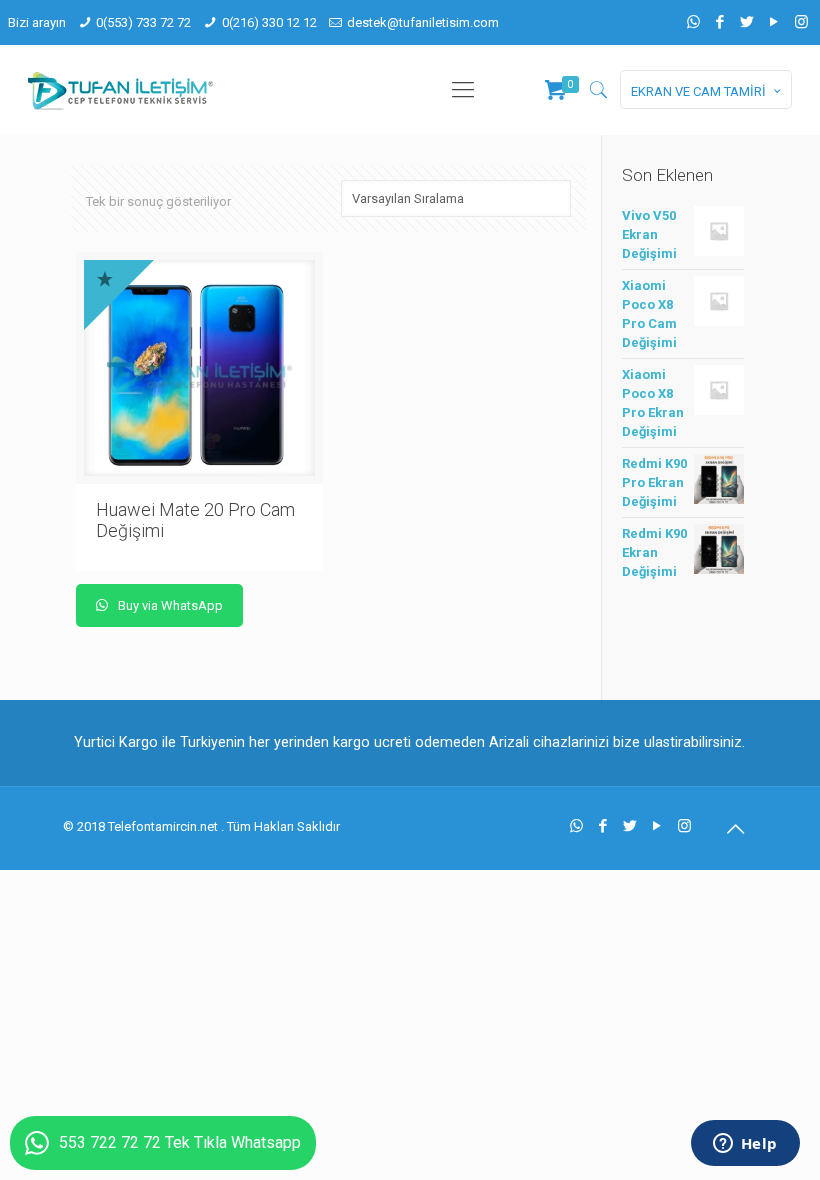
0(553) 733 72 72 (143, 22)
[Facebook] (720, 22)
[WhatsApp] (693, 22)
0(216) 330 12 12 (269, 22)
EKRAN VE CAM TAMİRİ (698, 91)
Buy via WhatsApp (169, 605)
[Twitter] (747, 22)
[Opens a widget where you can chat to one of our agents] (745, 1145)
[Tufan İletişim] (120, 90)
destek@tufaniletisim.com (423, 22)
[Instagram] (801, 22)
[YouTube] (774, 22)
